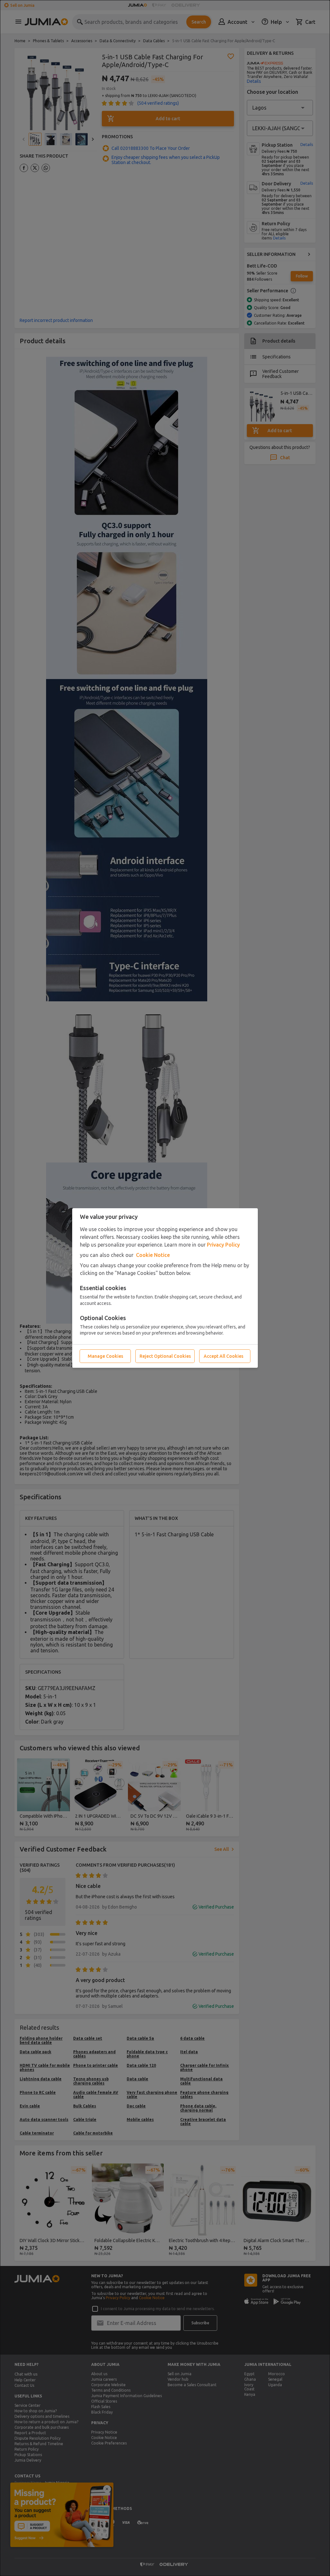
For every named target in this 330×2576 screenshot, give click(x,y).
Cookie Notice (153, 1255)
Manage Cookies (105, 1356)
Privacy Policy (223, 1245)
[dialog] (165, 1288)
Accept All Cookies (223, 1356)
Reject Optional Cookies (165, 1356)
